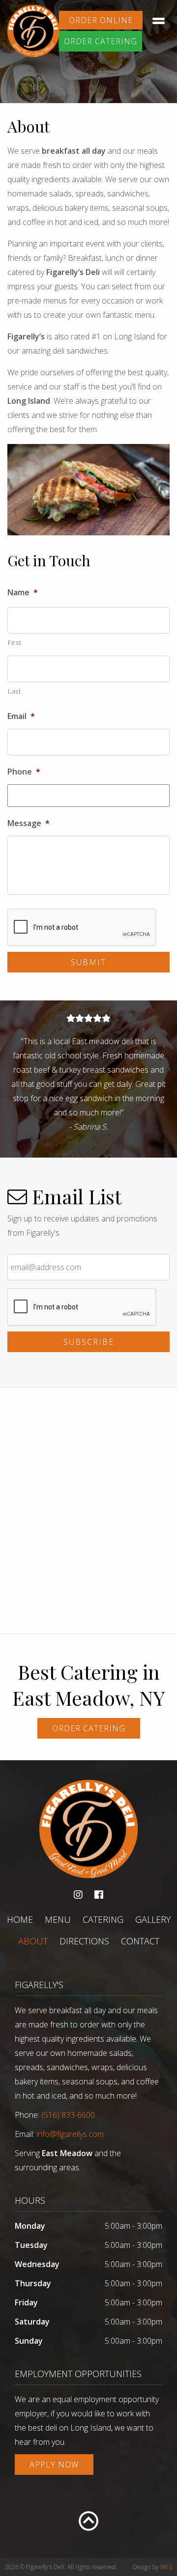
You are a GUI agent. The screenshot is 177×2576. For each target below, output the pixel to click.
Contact (140, 1941)
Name (23, 593)
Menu (58, 1919)
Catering (103, 1919)
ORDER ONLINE (101, 20)
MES (166, 2567)
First (15, 642)
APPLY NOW (54, 2465)
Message (29, 823)
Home (20, 1919)
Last (15, 691)
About (33, 1941)
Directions (84, 1941)
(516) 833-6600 (68, 2115)
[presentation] (82, 928)
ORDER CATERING (101, 41)
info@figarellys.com (70, 2134)
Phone (24, 772)
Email (21, 716)
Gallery (153, 1919)
